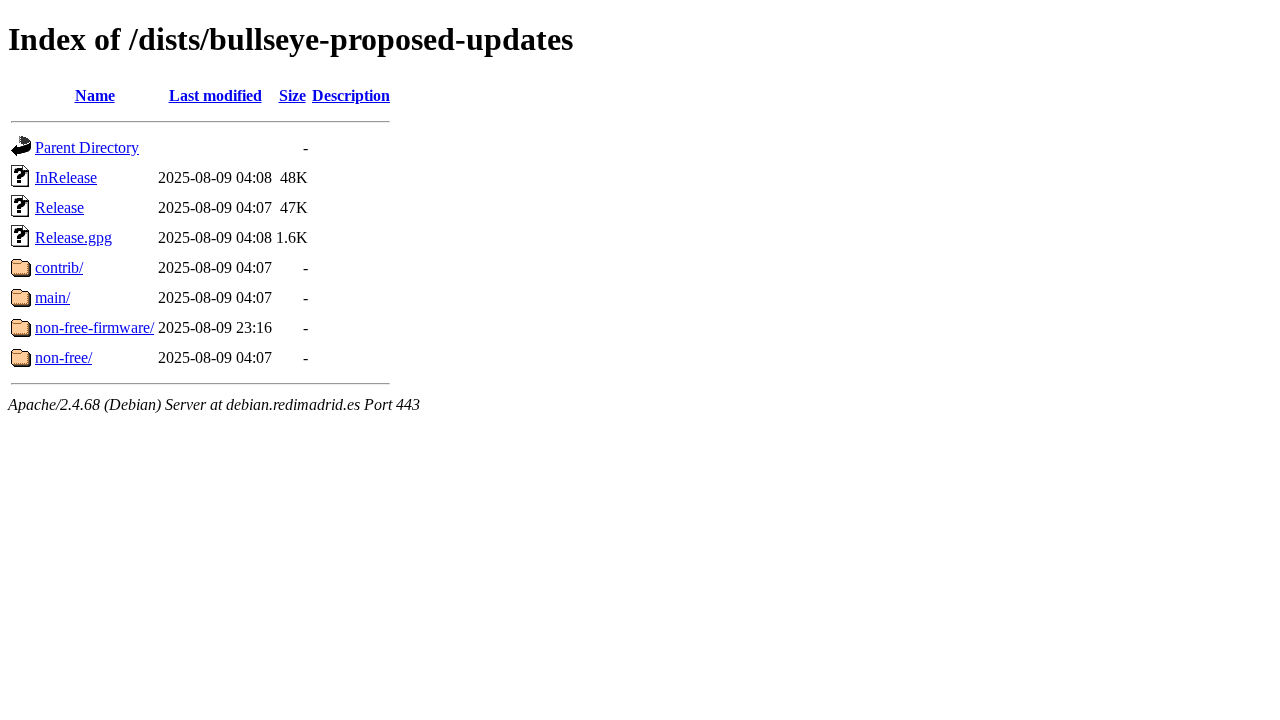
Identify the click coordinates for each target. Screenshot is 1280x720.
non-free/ (63, 357)
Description (351, 95)
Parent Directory (87, 147)
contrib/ (59, 267)
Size (292, 95)
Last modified (215, 95)
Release (59, 207)
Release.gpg (73, 237)
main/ (52, 297)
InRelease (66, 177)
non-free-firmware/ (94, 327)
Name (95, 95)
